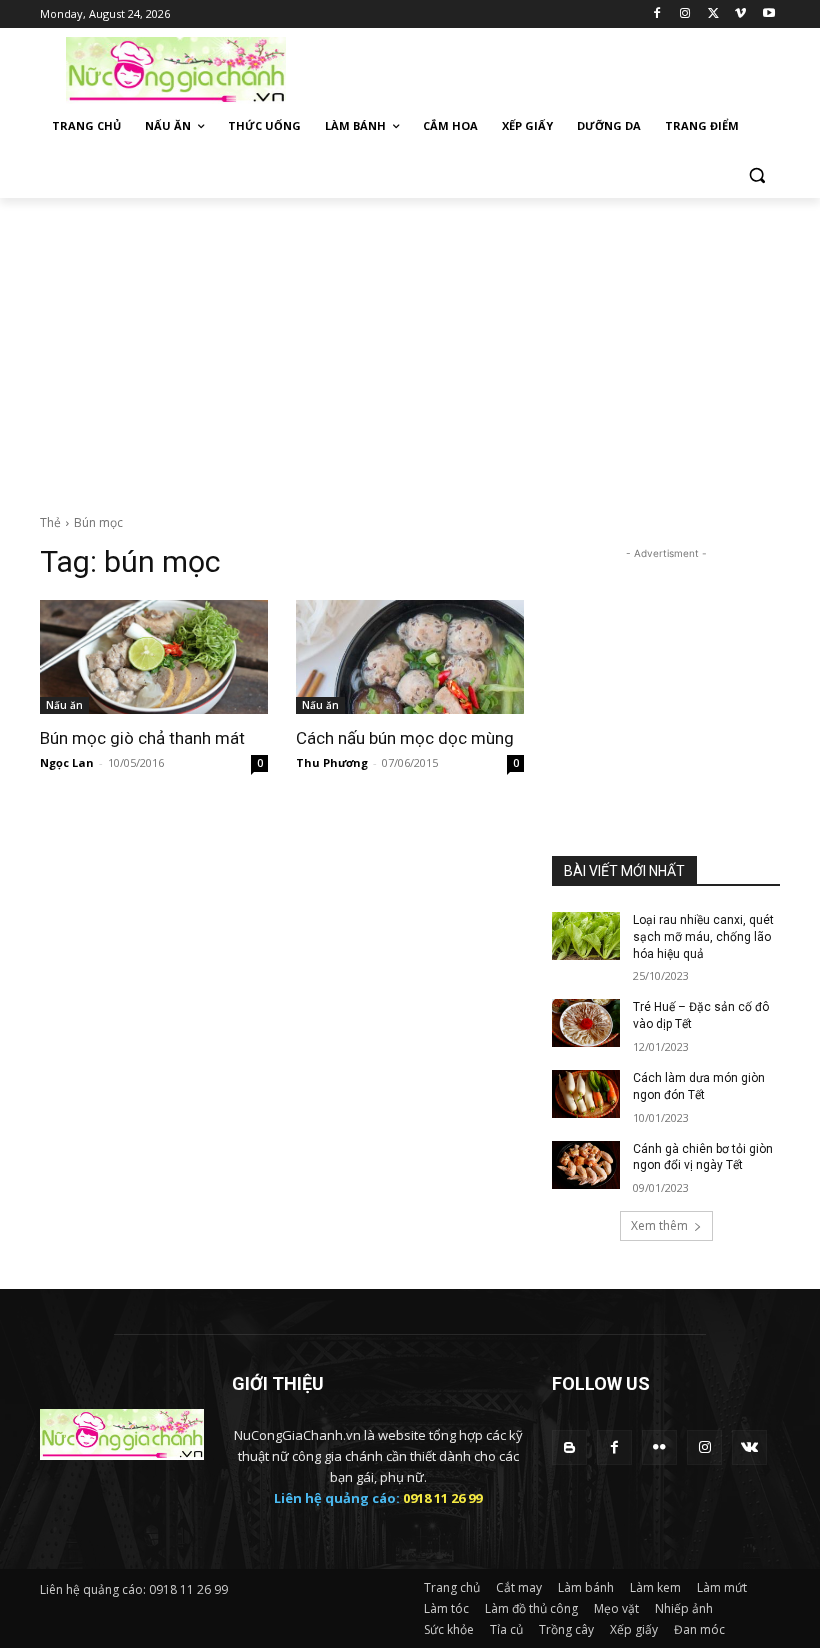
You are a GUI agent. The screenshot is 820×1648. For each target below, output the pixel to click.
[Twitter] (713, 14)
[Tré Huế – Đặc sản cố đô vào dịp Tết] (586, 1023)
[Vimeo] (740, 14)
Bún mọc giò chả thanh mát (142, 738)
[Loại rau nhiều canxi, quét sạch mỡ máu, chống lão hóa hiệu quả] (586, 936)
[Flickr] (659, 1447)
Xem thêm (659, 1225)
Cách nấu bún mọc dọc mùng (405, 738)
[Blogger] (569, 1447)
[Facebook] (657, 14)
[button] (756, 174)
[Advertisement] (546, 68)
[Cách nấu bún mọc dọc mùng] (410, 657)
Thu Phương (332, 762)
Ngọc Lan (67, 762)
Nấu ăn (64, 705)
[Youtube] (768, 14)
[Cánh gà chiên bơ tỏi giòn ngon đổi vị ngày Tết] (586, 1165)
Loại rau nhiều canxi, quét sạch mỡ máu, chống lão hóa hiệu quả (703, 937)
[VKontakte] (749, 1447)
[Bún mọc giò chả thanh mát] (154, 657)
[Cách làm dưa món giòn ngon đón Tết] (586, 1094)
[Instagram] (685, 14)
